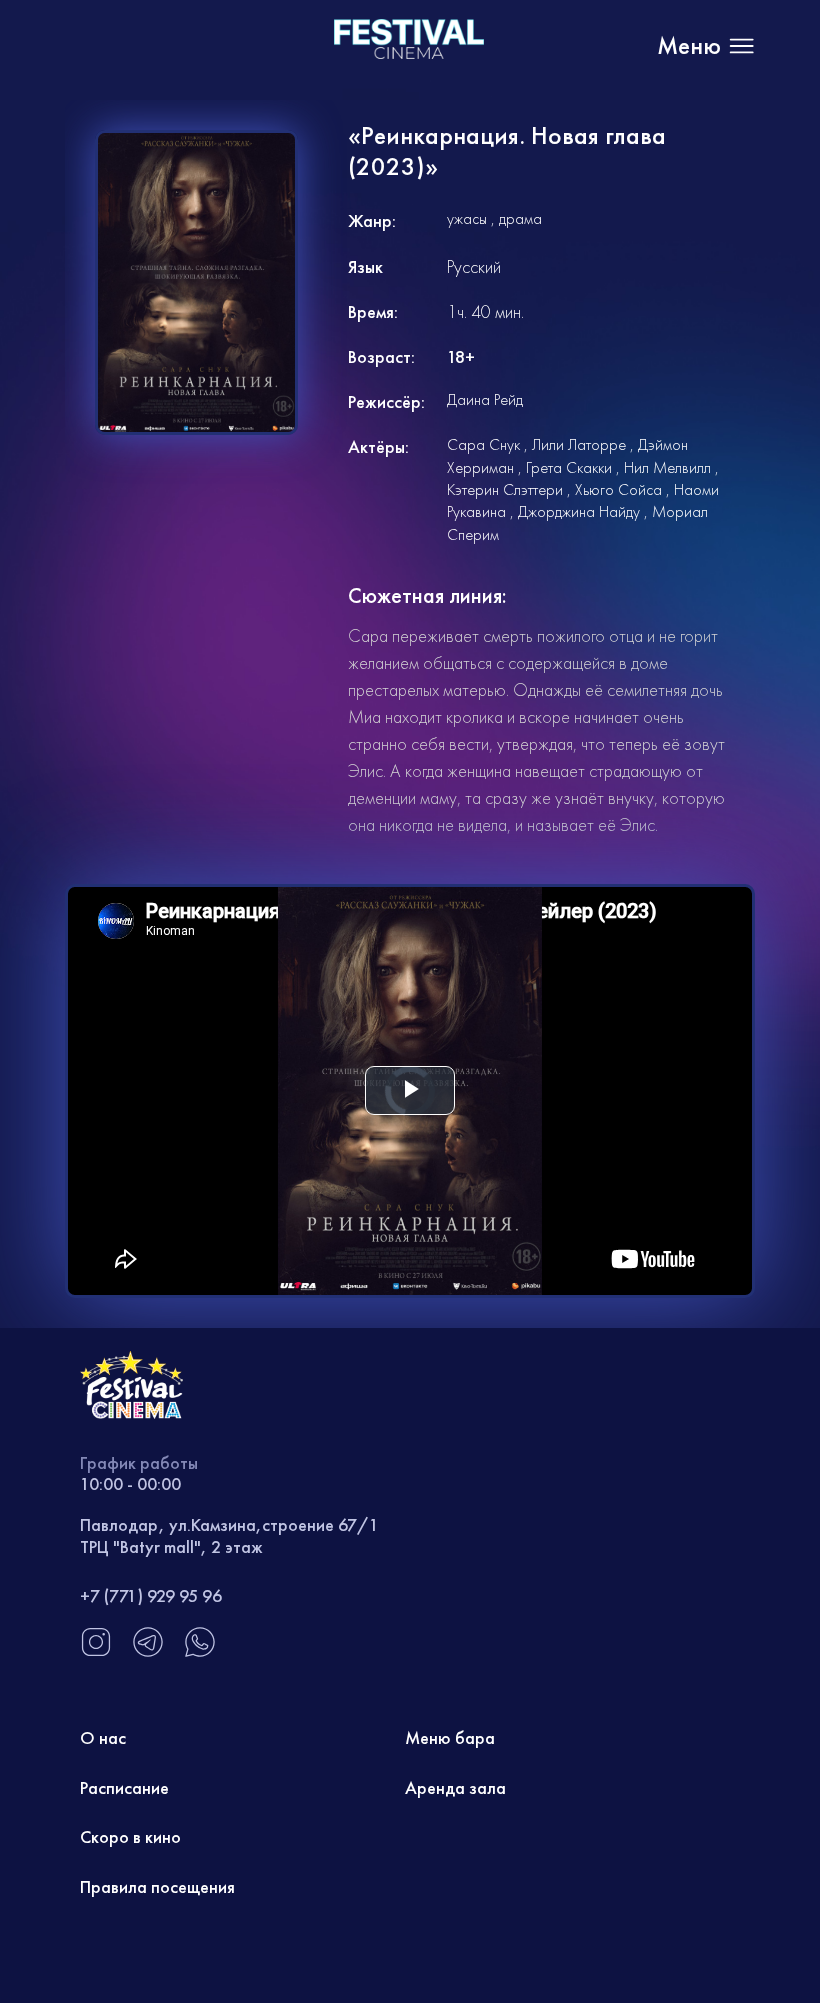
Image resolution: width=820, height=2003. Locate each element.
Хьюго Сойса (618, 489)
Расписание (124, 1787)
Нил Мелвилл (667, 467)
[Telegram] (148, 1652)
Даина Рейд (485, 399)
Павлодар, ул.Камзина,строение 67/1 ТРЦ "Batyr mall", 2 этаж (229, 1535)
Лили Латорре (579, 444)
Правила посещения (157, 1886)
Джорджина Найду (579, 511)
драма (520, 218)
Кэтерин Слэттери (505, 489)
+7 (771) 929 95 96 (151, 1595)
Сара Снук (483, 444)
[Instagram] (96, 1652)
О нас (103, 1737)
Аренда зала (455, 1787)
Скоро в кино (130, 1836)
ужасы (467, 218)
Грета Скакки (569, 467)
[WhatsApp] (200, 1652)
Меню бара (450, 1737)
